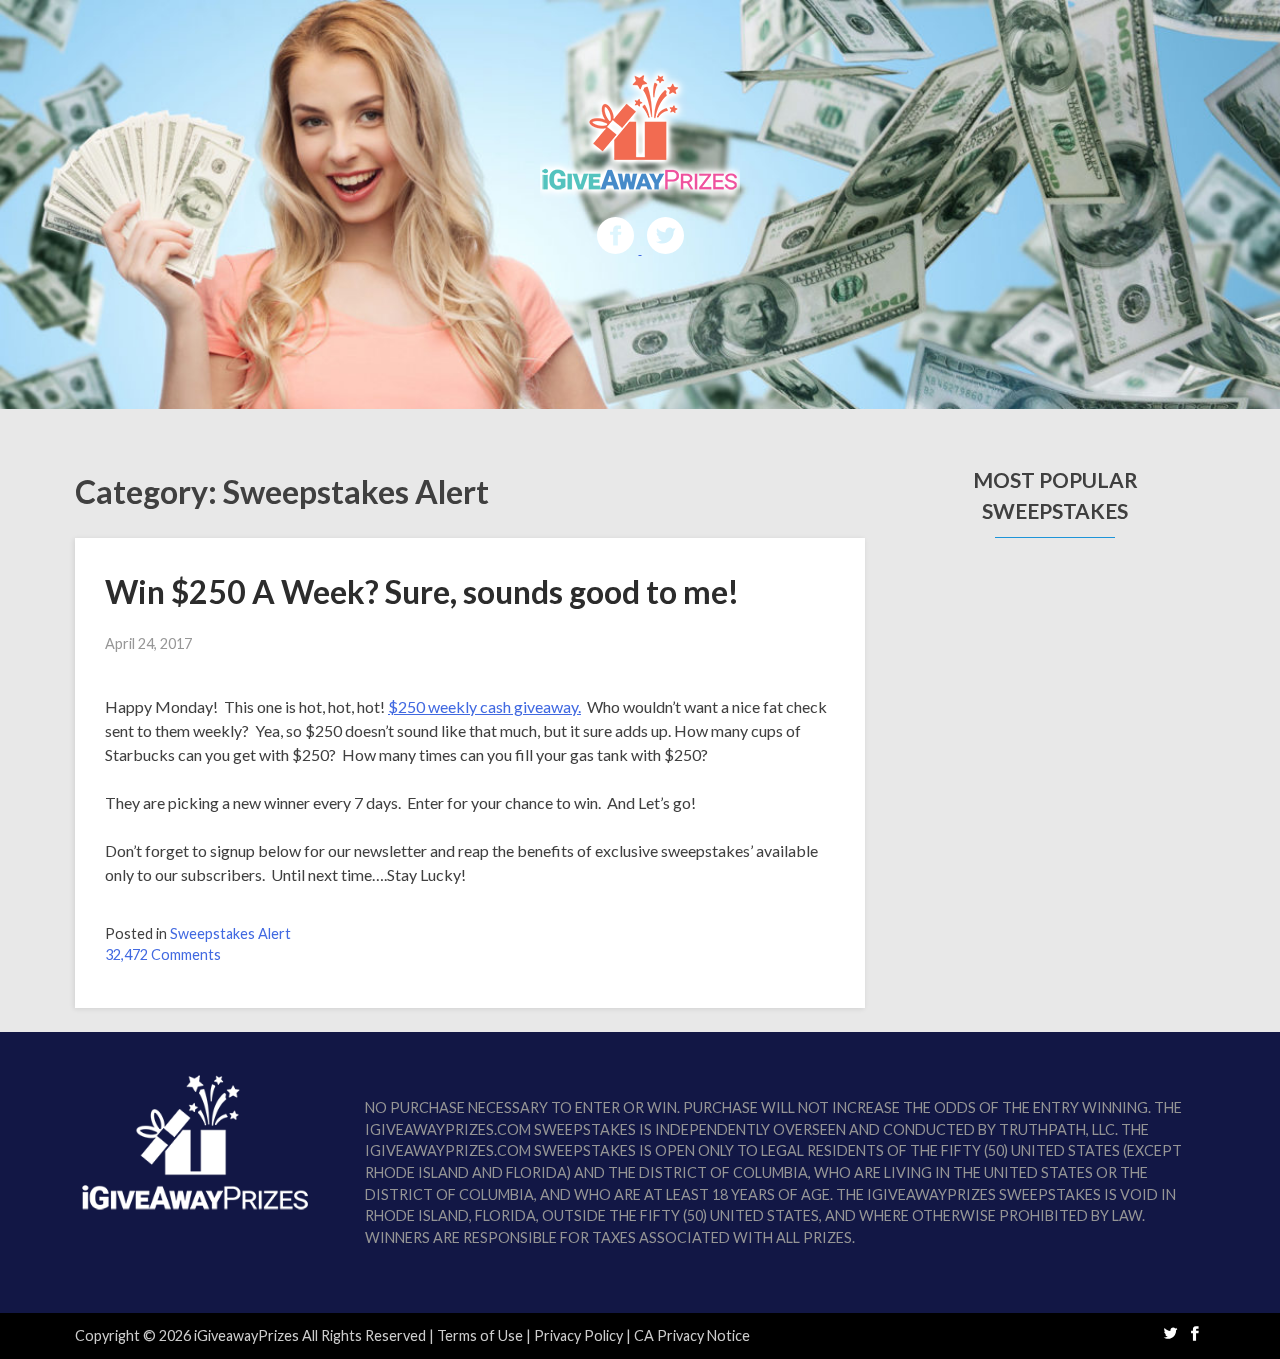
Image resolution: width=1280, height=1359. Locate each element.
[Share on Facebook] (617, 247)
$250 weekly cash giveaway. (484, 706)
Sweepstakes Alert (230, 933)
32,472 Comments (163, 954)
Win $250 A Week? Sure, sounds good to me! (422, 591)
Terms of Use (480, 1335)
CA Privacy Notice (692, 1335)
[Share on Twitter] (665, 247)
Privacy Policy (578, 1335)
